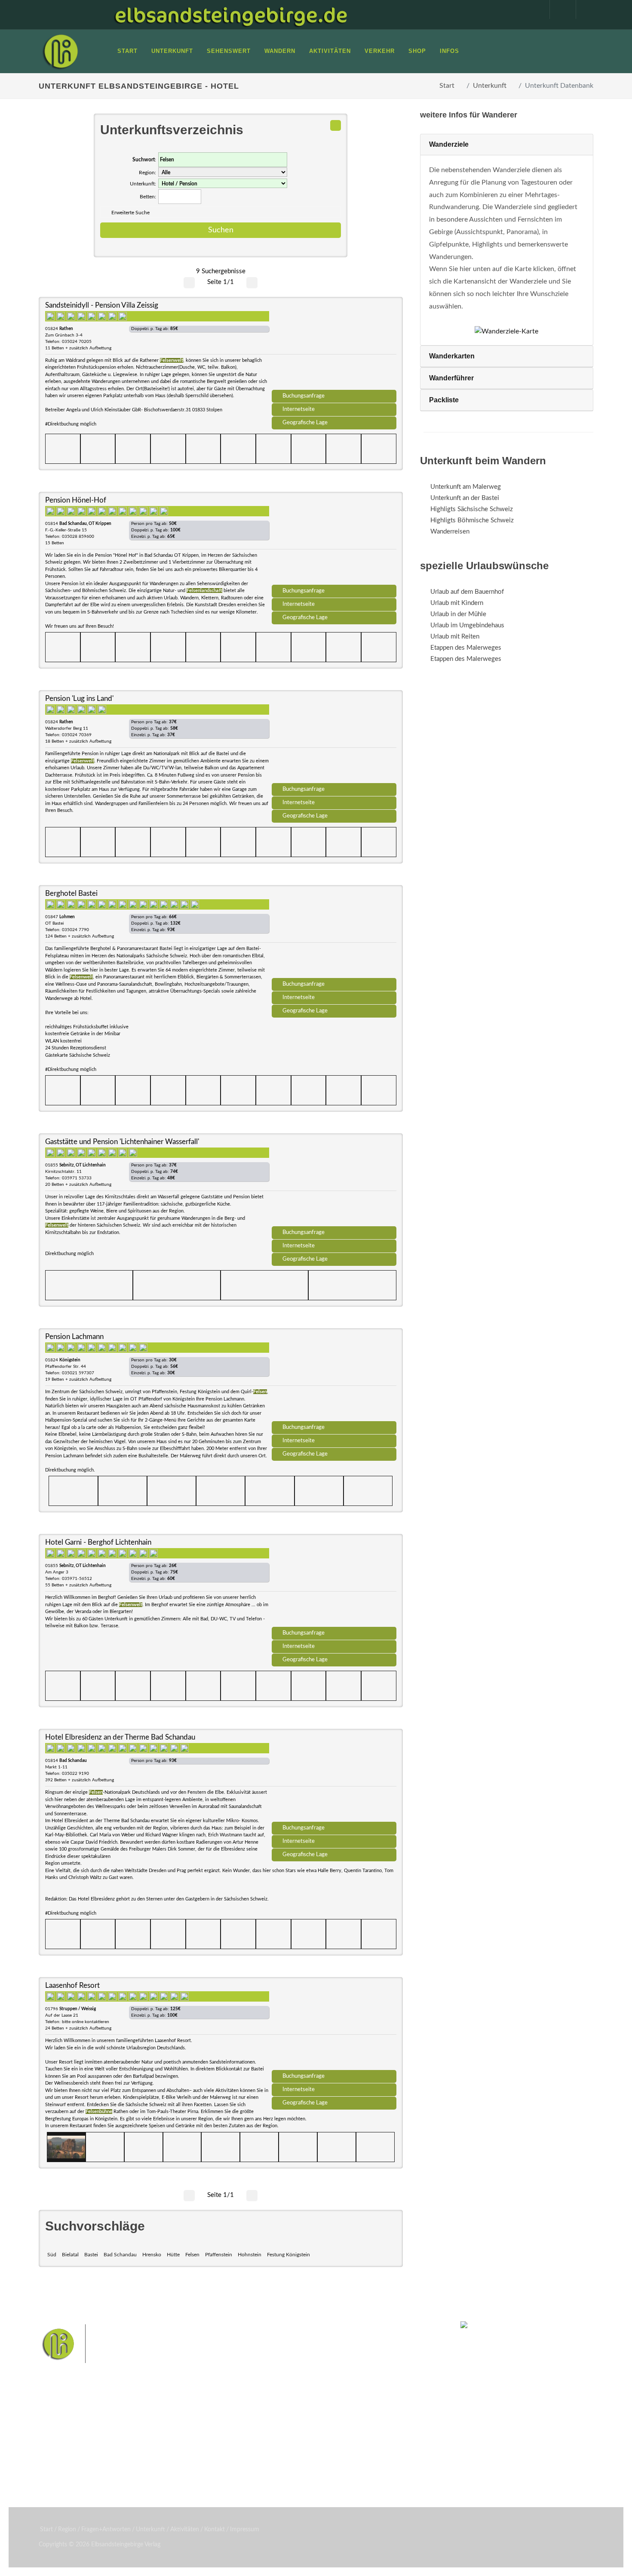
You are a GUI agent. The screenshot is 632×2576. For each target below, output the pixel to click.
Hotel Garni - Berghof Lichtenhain (98, 1542)
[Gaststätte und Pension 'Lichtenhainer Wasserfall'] (334, 1183)
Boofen (342, 2451)
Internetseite (299, 409)
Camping (156, 2467)
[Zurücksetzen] (336, 125)
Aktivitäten (64, 2467)
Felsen (192, 2255)
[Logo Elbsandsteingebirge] (60, 51)
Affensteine (339, 2424)
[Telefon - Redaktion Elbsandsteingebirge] (558, 9)
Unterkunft (490, 86)
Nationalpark (301, 2424)
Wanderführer (451, 378)
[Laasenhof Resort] (334, 2027)
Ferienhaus (159, 2456)
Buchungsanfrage (304, 396)
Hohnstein (250, 2255)
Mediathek (64, 2445)
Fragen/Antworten (75, 2422)
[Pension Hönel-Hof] (334, 541)
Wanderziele (449, 144)
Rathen (346, 2438)
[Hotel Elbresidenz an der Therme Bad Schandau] (334, 1778)
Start (447, 86)
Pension (155, 2433)
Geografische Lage (305, 423)
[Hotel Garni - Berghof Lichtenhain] (334, 1583)
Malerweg (266, 2424)
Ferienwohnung (165, 2445)
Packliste (444, 400)
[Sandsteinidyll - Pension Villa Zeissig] (334, 346)
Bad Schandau (120, 2255)
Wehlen (320, 2438)
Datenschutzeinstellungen (552, 2540)
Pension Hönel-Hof (76, 500)
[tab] (507, 145)
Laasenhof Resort (72, 1985)
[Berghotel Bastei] (334, 935)
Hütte (173, 2255)
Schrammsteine (380, 2424)
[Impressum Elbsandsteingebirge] (532, 9)
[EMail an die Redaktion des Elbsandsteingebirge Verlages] (585, 9)
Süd (52, 2255)
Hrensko (152, 2255)
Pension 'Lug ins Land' (79, 699)
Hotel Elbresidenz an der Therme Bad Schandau (120, 1737)
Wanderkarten (452, 356)
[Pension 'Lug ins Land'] (334, 740)
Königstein (244, 2451)
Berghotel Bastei (71, 893)
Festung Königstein (288, 2255)
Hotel (152, 2422)
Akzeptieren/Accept (552, 2518)
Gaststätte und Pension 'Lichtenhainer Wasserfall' (122, 1142)
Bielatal (70, 2255)
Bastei (91, 2255)
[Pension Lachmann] (334, 1378)
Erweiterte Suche (130, 213)
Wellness (314, 2451)
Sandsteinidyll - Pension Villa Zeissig (102, 305)
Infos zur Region (72, 2433)
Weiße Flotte (247, 2438)
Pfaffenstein (219, 2255)
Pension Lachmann (74, 1337)
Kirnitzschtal (280, 2451)
